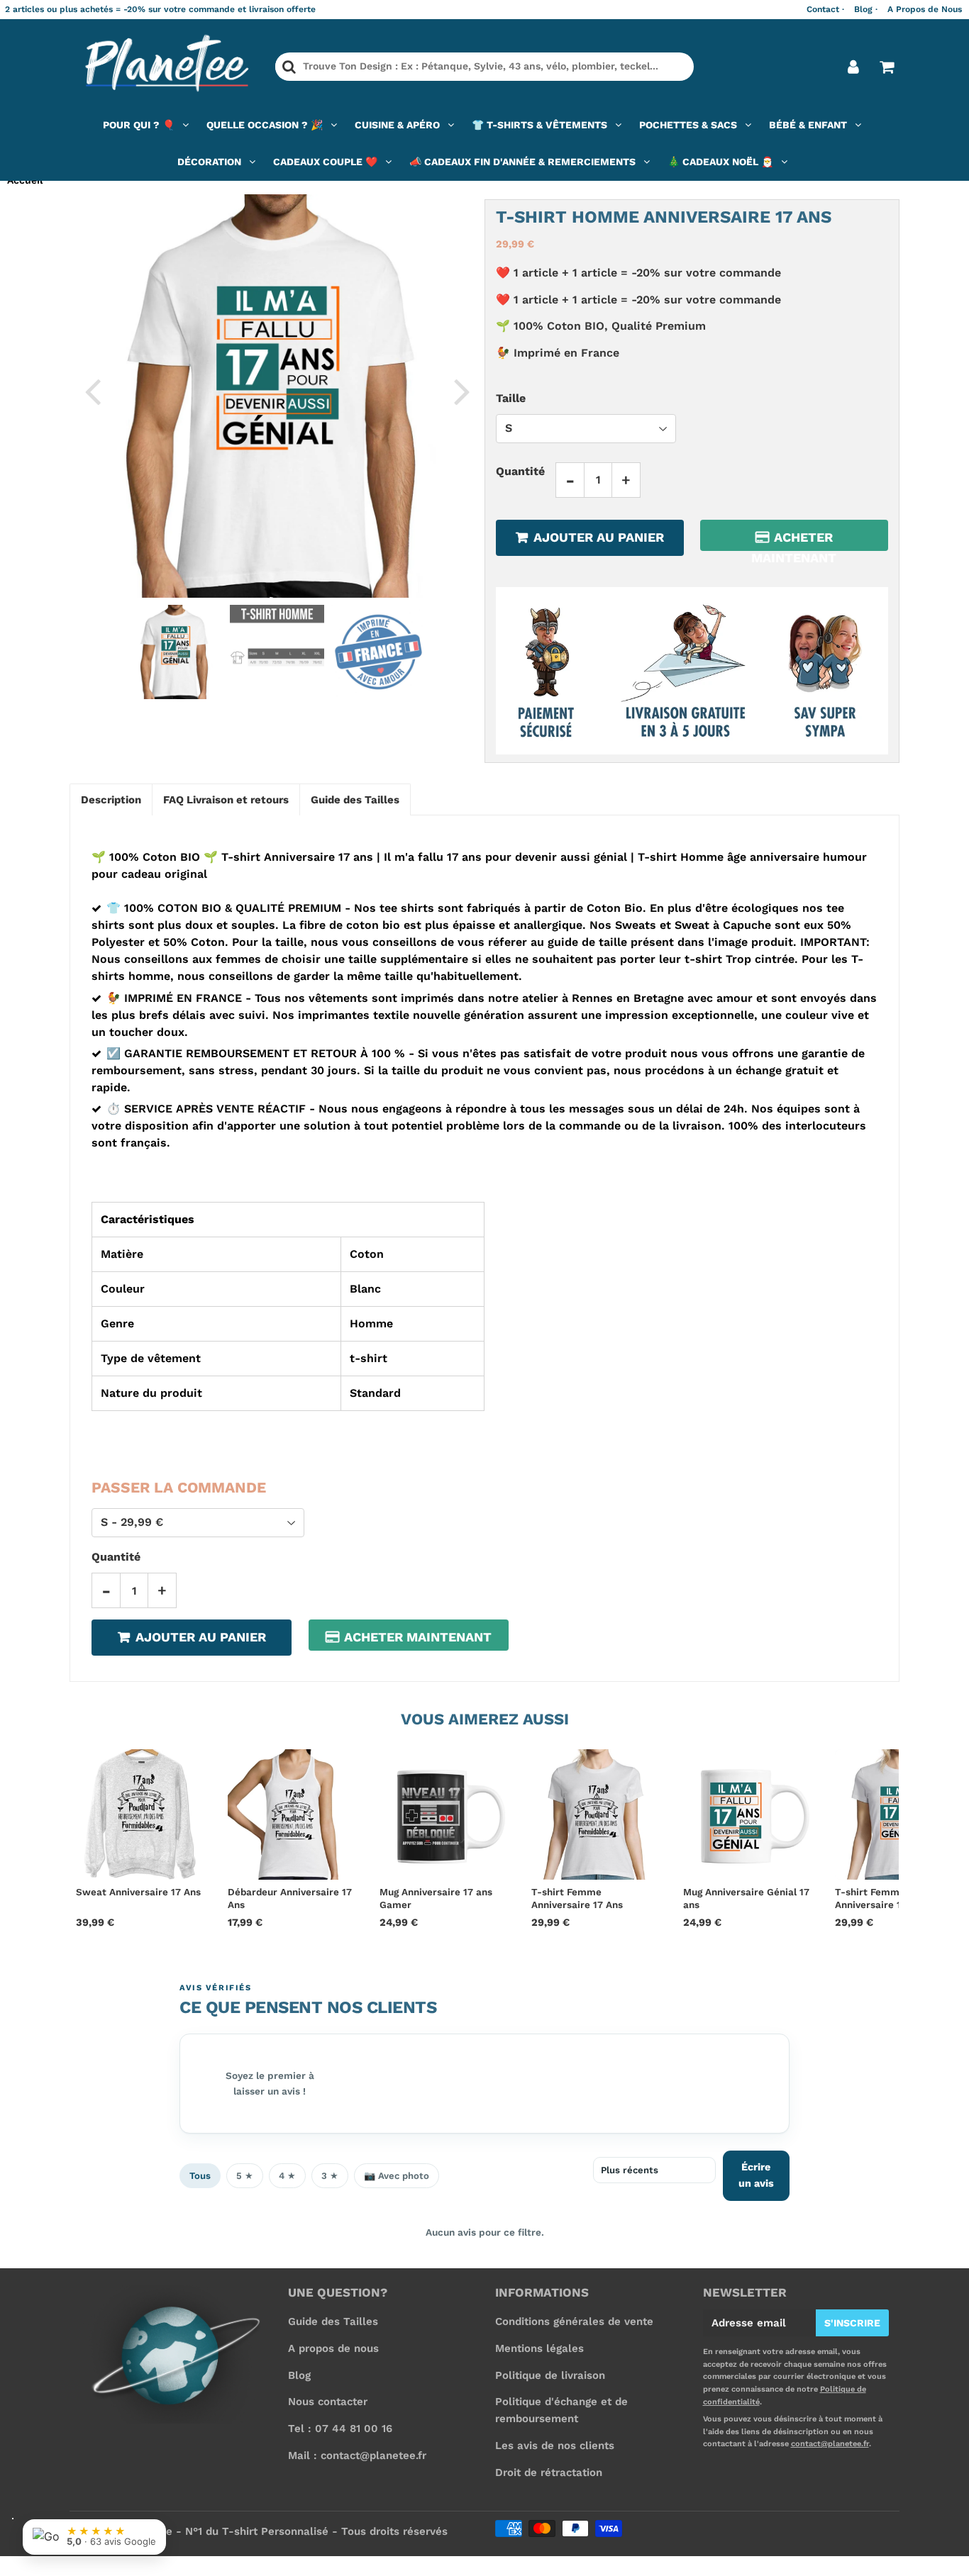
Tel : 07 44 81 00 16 (340, 2429)
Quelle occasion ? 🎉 (265, 125)
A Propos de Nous (925, 9)
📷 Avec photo (397, 2176)
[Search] (289, 67)
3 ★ (330, 2176)
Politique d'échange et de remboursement (561, 2410)
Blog (299, 2375)
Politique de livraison (550, 2375)
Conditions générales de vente (574, 2321)
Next (462, 391)
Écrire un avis (756, 2175)
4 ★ (287, 2176)
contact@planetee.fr (830, 2444)
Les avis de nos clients (555, 2446)
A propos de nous (333, 2348)
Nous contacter (328, 2402)
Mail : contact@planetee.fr (357, 2455)
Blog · (866, 9)
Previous (92, 391)
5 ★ (245, 2176)
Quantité (520, 470)
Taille (511, 397)
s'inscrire (852, 2323)
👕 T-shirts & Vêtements (539, 125)
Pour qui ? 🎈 (139, 125)
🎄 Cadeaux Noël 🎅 (720, 162)
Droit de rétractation (549, 2472)
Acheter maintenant (794, 540)
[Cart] (886, 67)
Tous (200, 2176)
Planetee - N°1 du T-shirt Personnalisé (227, 2531)
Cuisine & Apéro (397, 125)
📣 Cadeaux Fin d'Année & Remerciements (522, 162)
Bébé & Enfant (808, 125)
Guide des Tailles (333, 2321)
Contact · (825, 9)
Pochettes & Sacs (688, 125)
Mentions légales (539, 2348)
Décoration (209, 162)
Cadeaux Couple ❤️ (325, 162)
